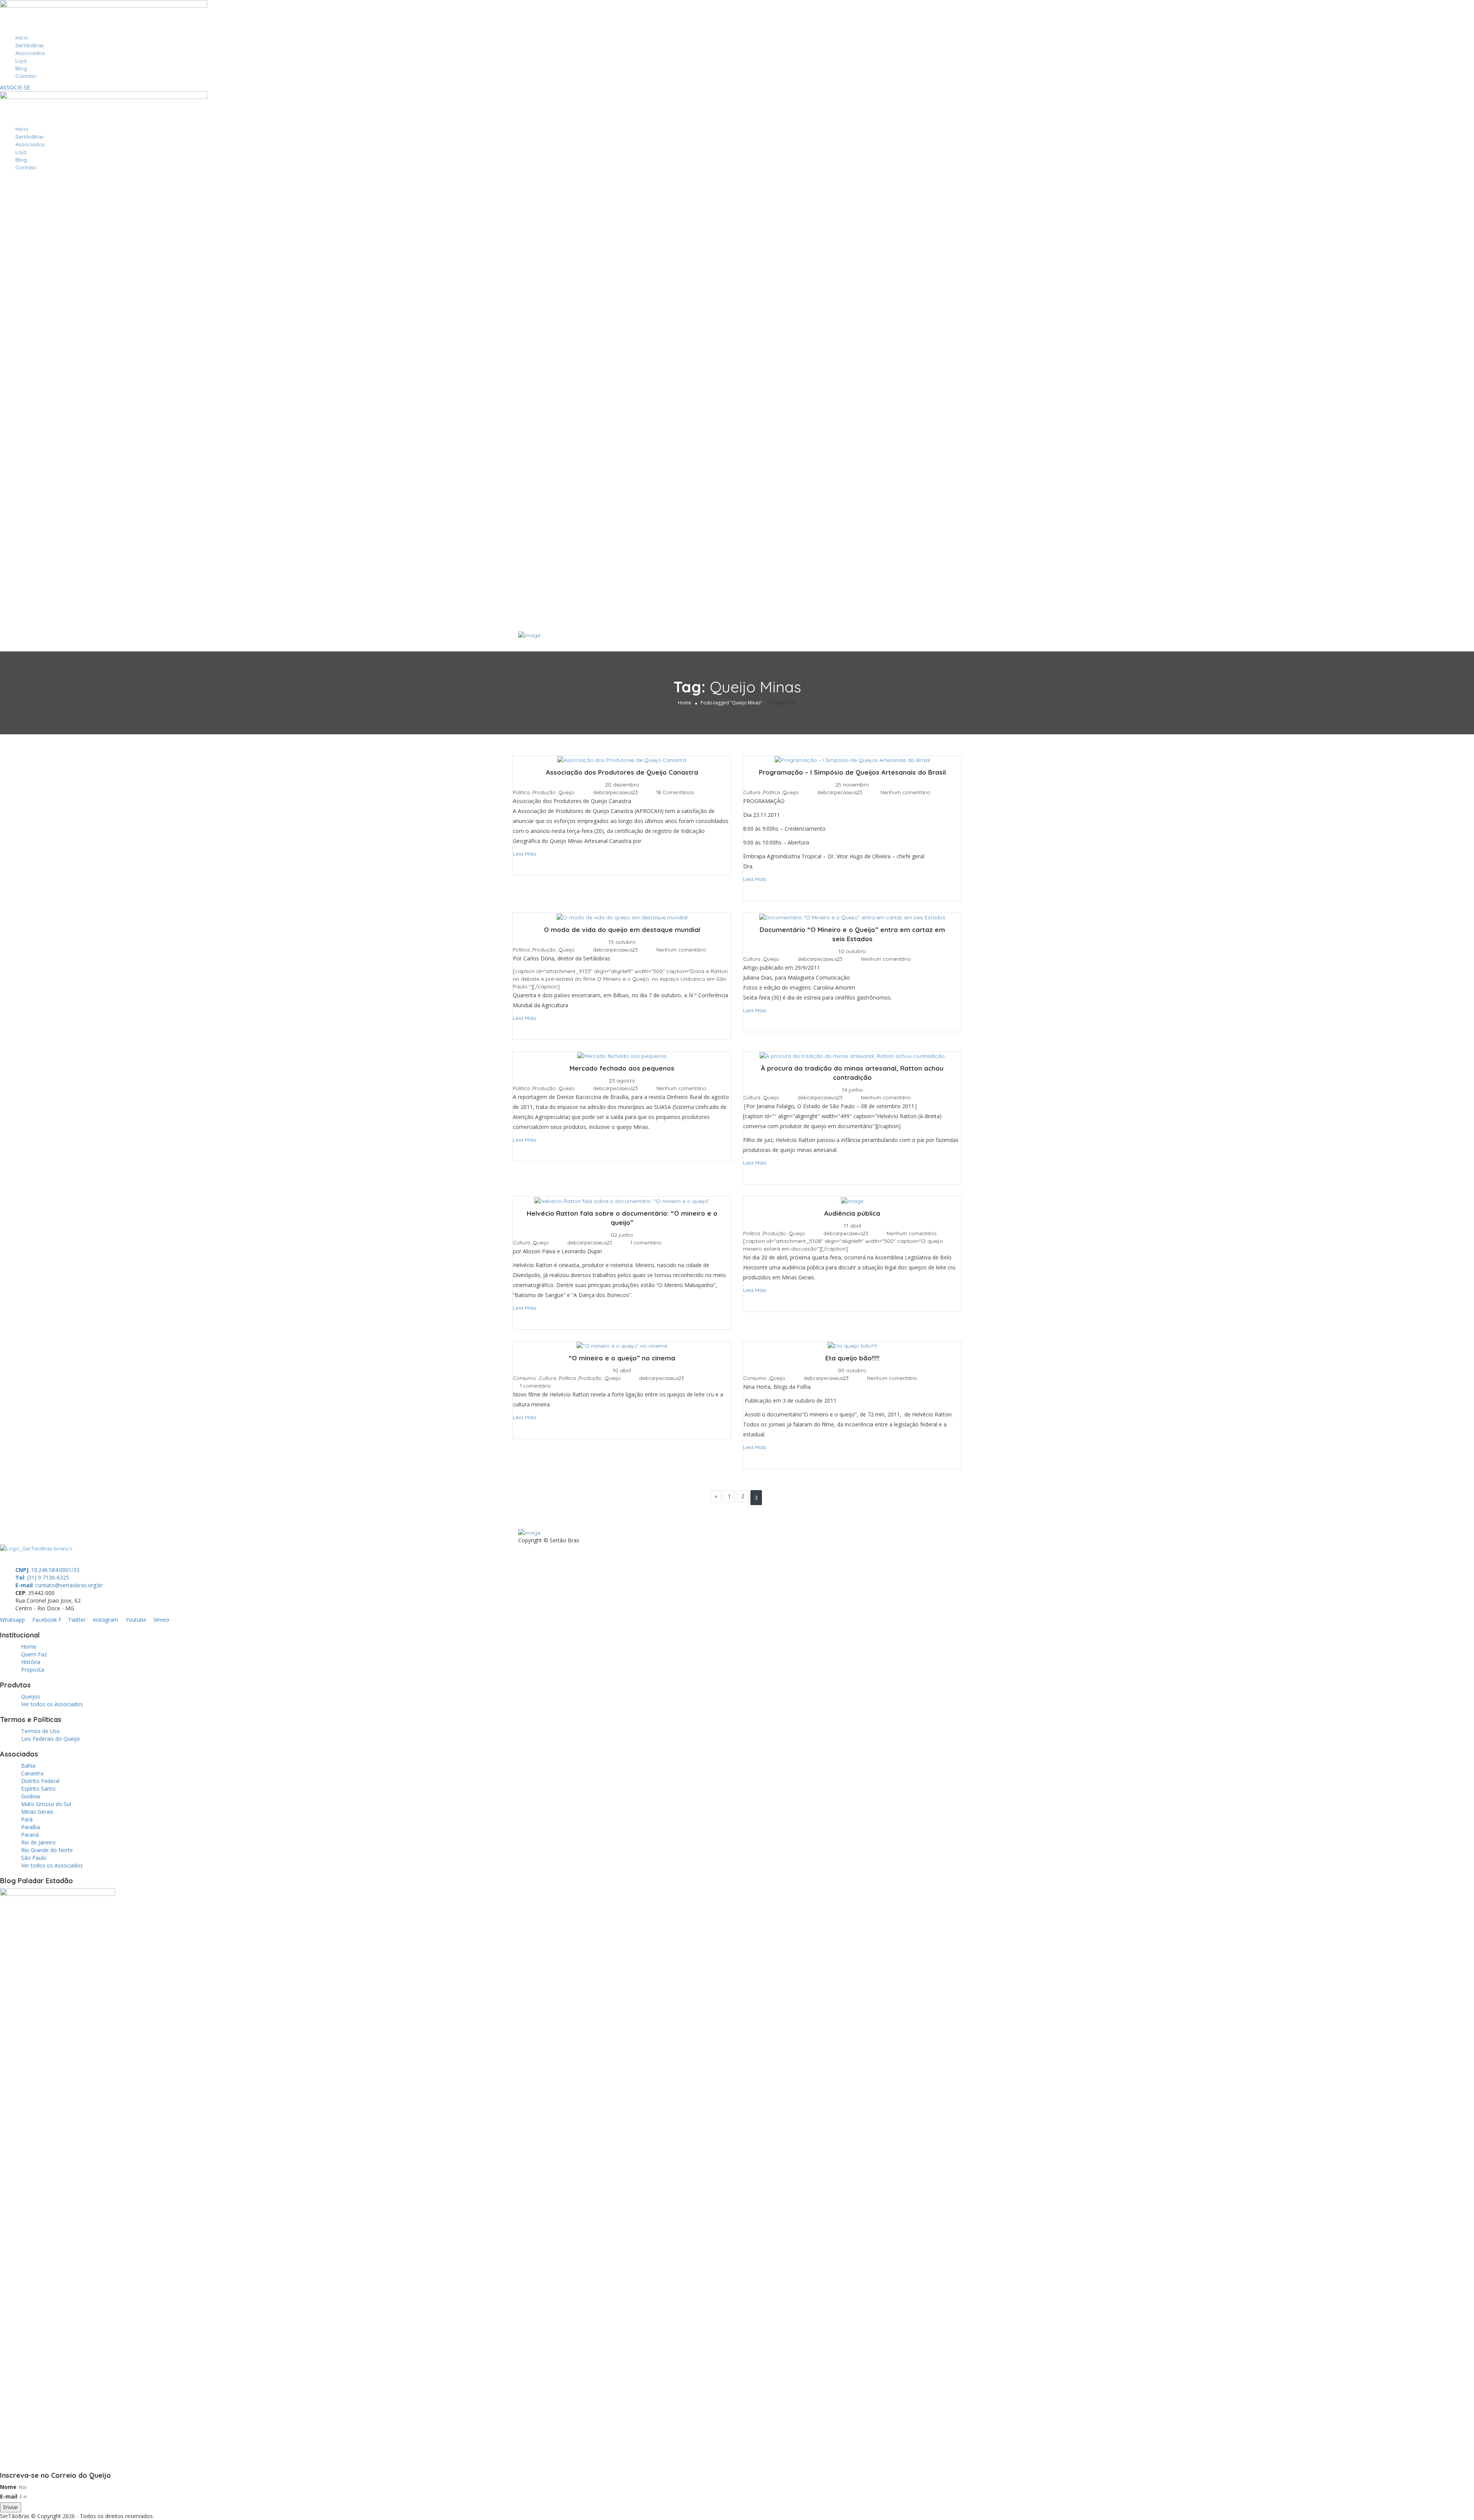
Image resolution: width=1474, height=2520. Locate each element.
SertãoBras (30, 45)
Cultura (752, 792)
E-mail (9, 2496)
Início (22, 38)
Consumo (525, 1378)
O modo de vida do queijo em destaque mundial (622, 930)
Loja (21, 61)
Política (521, 792)
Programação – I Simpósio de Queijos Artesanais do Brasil (852, 772)
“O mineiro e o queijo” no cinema (622, 1358)
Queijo (567, 792)
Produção (544, 792)
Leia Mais (525, 854)
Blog (21, 68)
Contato (26, 76)
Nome (8, 2487)
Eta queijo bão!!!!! (852, 1358)
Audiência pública (852, 1213)
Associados (30, 53)
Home (685, 703)
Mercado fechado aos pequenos (622, 1068)
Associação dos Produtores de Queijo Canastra (622, 772)
